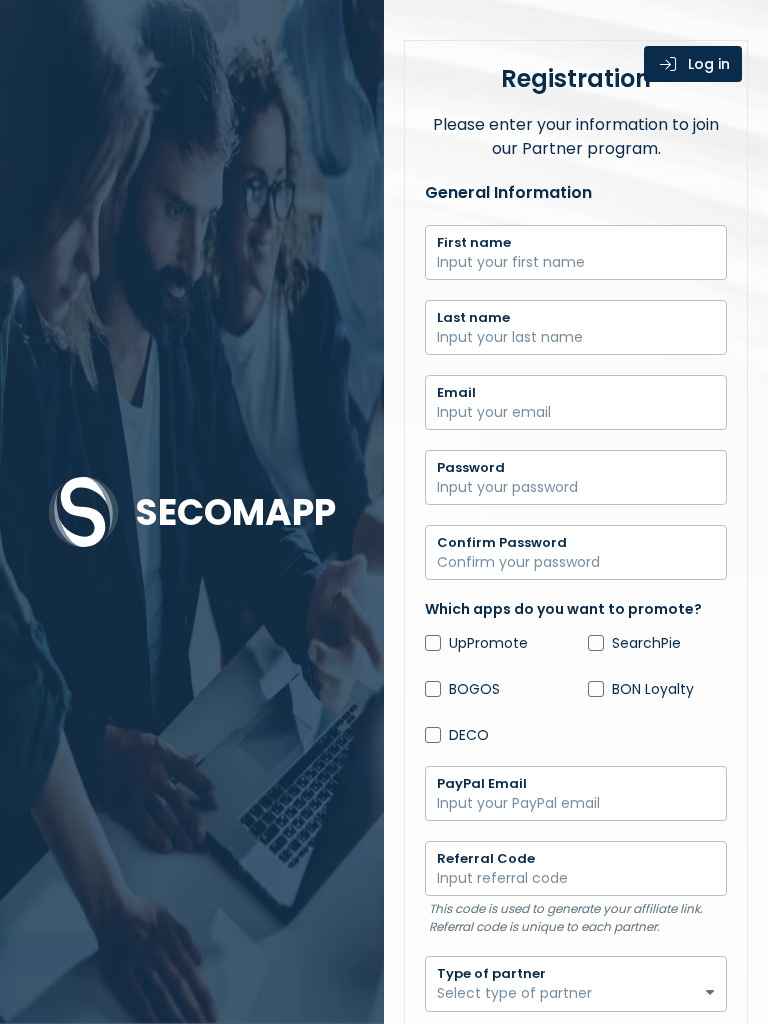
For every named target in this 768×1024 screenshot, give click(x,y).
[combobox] (576, 999)
